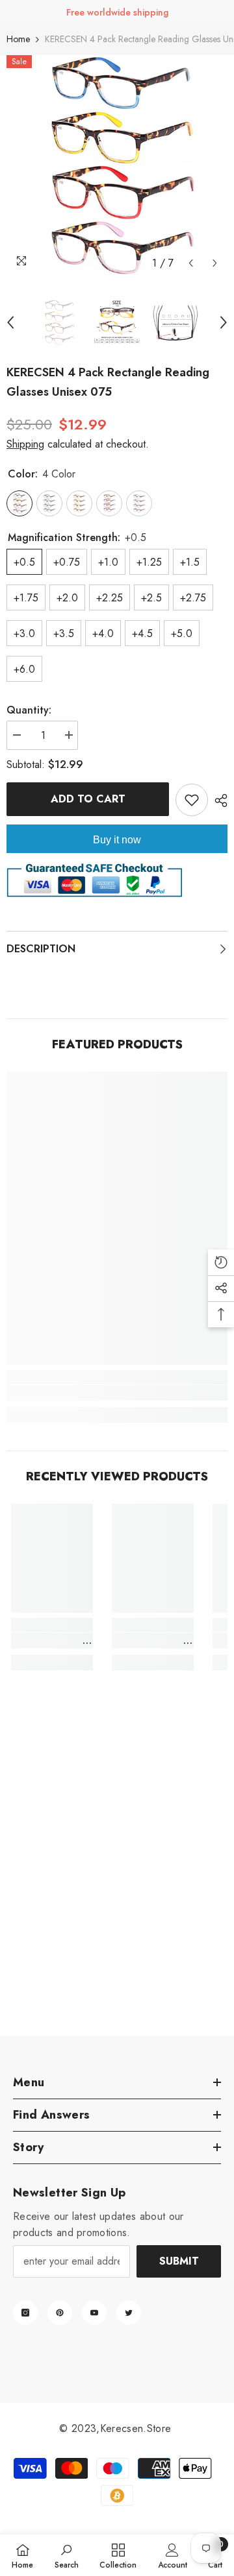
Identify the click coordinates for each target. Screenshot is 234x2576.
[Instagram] (25, 2313)
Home (18, 39)
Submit (179, 2261)
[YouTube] (94, 2313)
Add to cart (88, 799)
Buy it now (117, 840)
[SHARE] (218, 800)
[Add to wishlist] (192, 800)
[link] (117, 1393)
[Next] (215, 263)
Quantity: (29, 710)
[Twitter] (129, 2313)
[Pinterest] (60, 2313)
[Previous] (191, 263)
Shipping (25, 444)
